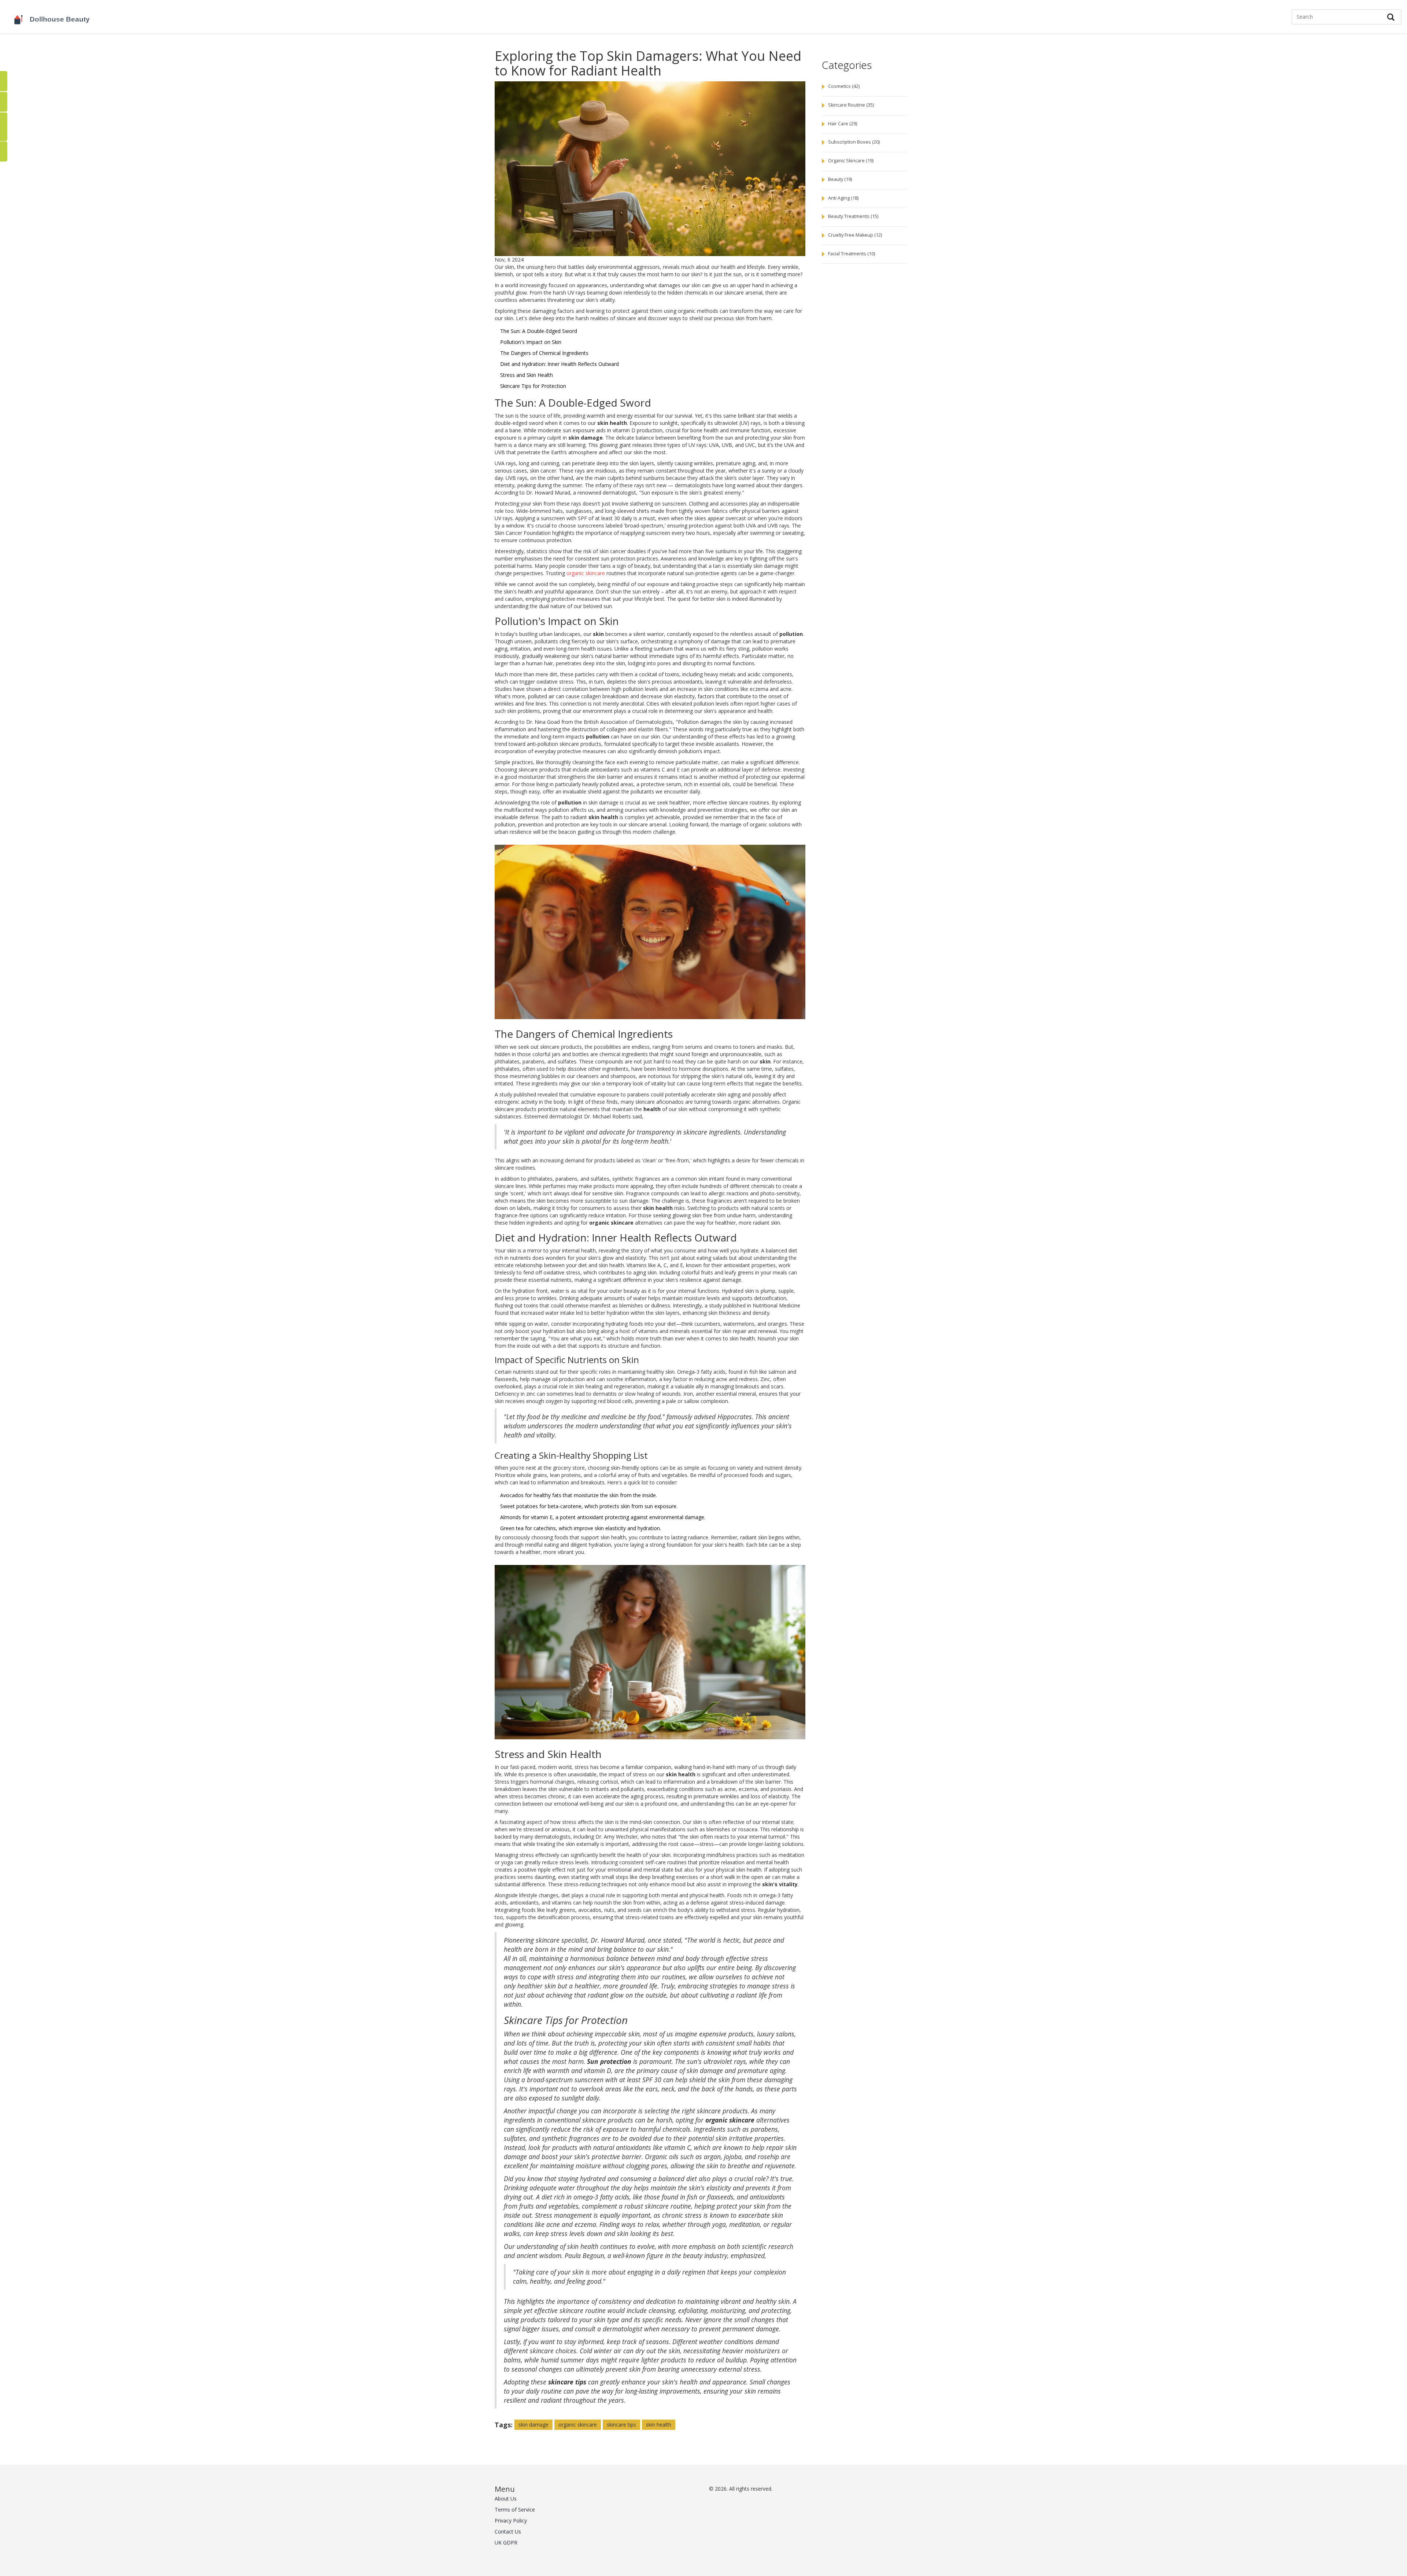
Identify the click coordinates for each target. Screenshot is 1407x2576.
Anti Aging (843, 198)
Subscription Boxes (854, 142)
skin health (659, 2425)
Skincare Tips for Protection (533, 386)
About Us (506, 2499)
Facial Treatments (852, 254)
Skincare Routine (851, 105)
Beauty (840, 179)
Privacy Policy (511, 2521)
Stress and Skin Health (527, 375)
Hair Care (843, 124)
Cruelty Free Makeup (855, 235)
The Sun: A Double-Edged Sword (539, 331)
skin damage (533, 2425)
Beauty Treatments (853, 216)
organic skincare (586, 573)
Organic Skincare (851, 161)
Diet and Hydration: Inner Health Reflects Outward (560, 364)
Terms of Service (515, 2510)
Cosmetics (844, 86)
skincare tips (621, 2425)
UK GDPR (506, 2542)
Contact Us (508, 2531)
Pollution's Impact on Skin (531, 342)
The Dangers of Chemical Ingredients (544, 353)
